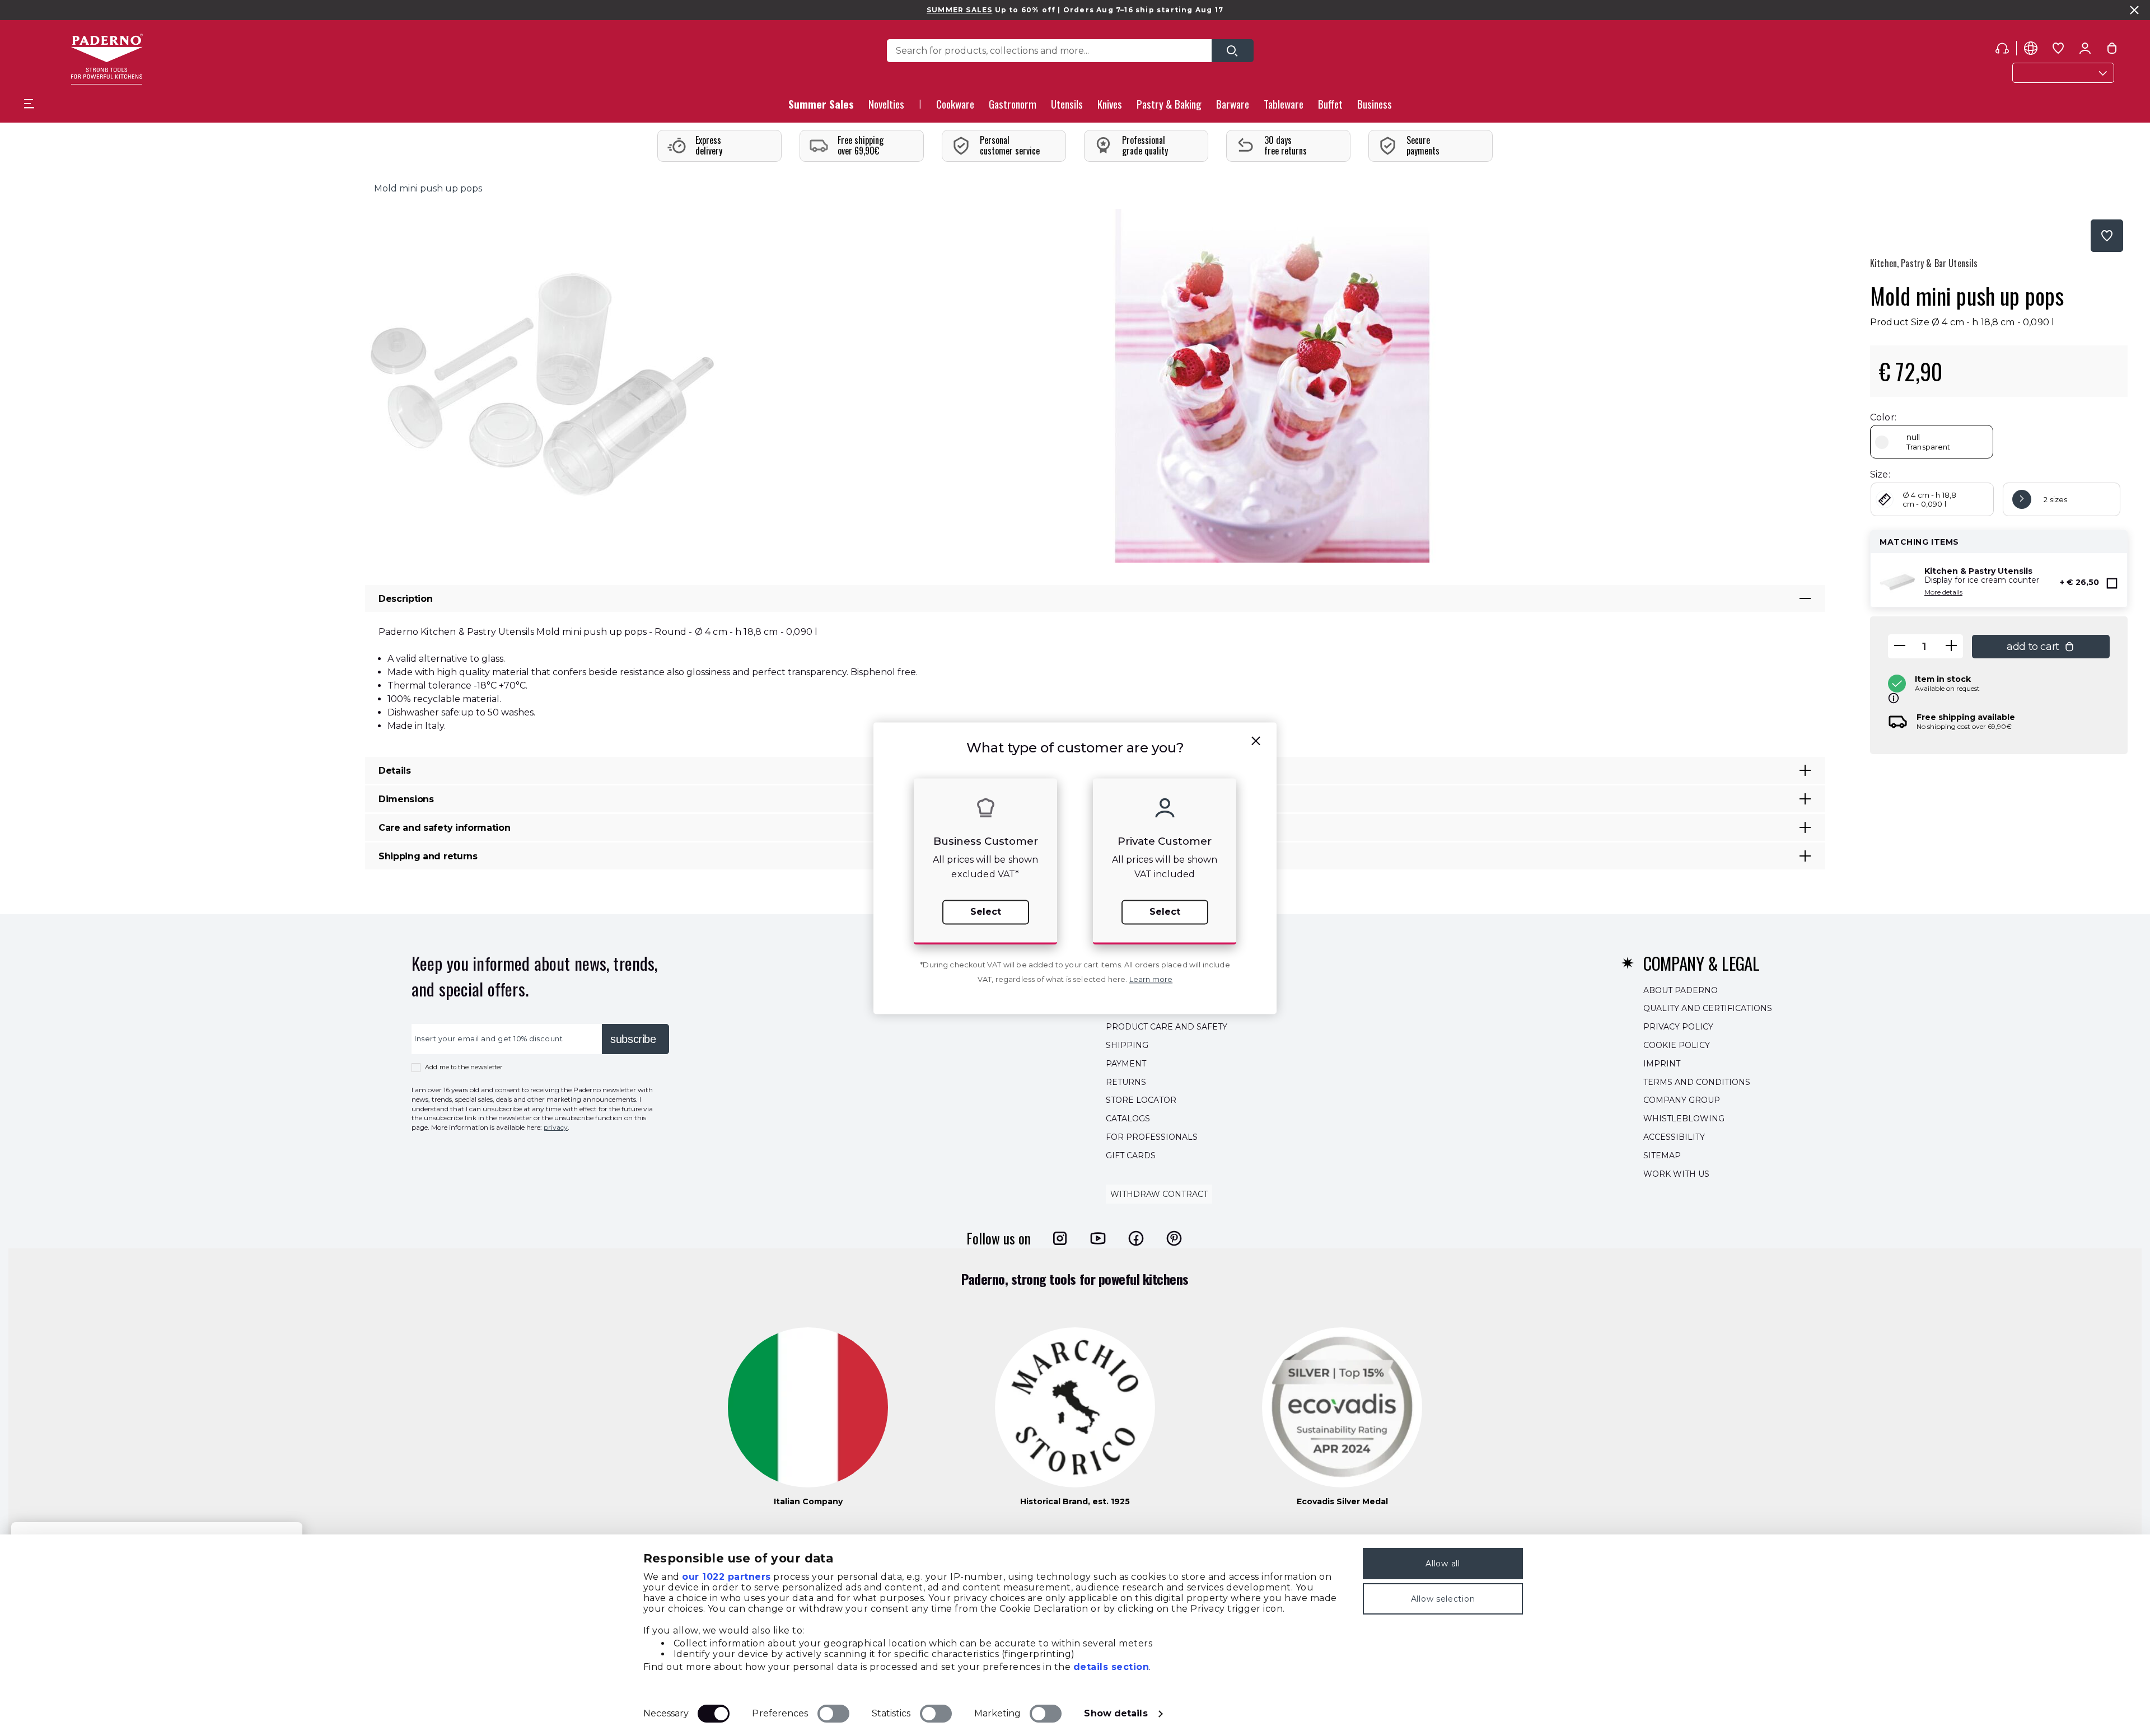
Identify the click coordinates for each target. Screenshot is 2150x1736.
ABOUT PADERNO (1681, 990)
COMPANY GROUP (1682, 1101)
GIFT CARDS (1131, 1155)
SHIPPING (1127, 1045)
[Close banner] (2134, 10)
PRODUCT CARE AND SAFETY (1167, 1027)
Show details (1116, 1713)
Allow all (1443, 1564)
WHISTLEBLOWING (1684, 1119)
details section (1111, 1667)
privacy (556, 1127)
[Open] (1233, 51)
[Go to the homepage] (107, 59)
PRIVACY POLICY (1678, 1027)
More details (1943, 592)
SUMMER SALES (959, 10)
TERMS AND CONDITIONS (1697, 1082)
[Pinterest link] (1174, 1238)
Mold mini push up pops (428, 188)
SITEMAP (1662, 1155)
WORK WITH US (1676, 1174)
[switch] (833, 1714)
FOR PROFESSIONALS (1152, 1137)
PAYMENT (1126, 1064)
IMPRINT (1662, 1064)
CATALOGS (1128, 1119)
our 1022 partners (726, 1577)
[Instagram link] (1060, 1238)
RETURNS (1126, 1082)
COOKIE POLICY (1677, 1045)
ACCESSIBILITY (1674, 1137)
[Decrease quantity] (1900, 646)
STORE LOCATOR (1141, 1101)
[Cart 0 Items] (2112, 50)
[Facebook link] (1136, 1238)
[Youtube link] (1098, 1238)
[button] (886, 107)
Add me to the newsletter (464, 1067)
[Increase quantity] (1951, 646)
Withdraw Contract (1159, 1195)
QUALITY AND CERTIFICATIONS (1708, 1009)
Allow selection (1443, 1599)
